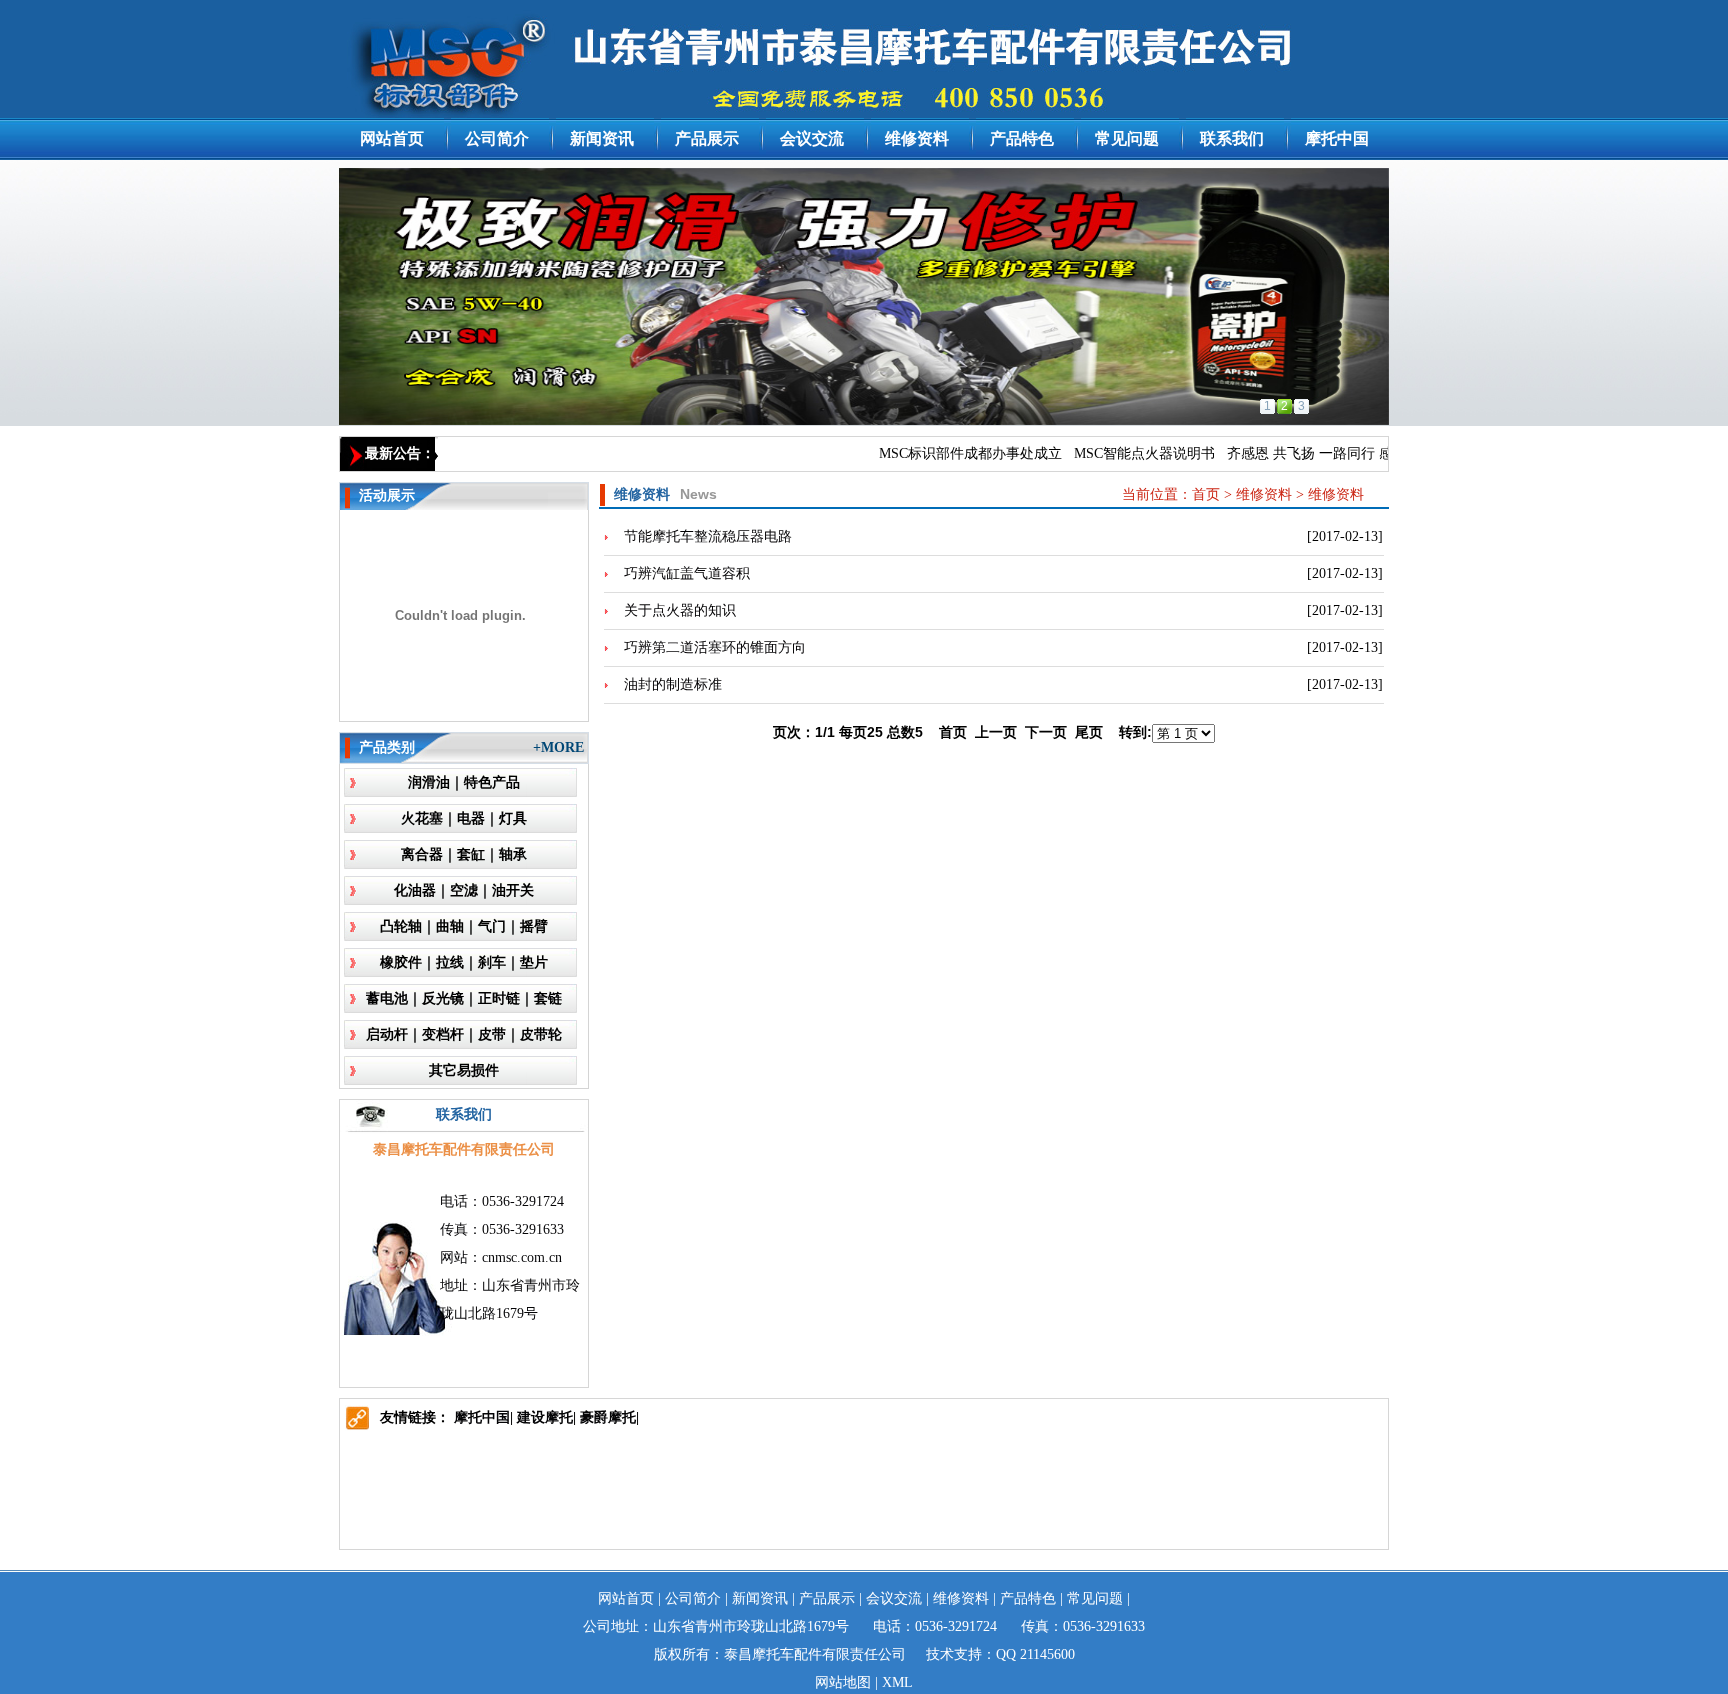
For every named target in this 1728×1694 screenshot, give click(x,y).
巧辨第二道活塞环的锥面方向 (715, 647)
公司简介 (497, 138)
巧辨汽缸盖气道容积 (687, 573)
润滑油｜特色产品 (464, 782)
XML (897, 1682)
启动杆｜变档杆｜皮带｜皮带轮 (464, 1034)
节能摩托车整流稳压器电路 (708, 536)
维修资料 (917, 138)
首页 (1206, 494)
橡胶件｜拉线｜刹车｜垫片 (464, 962)
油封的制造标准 (673, 684)
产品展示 (707, 138)
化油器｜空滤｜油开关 (464, 890)
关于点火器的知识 (680, 610)
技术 (940, 1654)
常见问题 (1127, 138)
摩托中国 (1337, 138)
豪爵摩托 (608, 1417)
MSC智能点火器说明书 (1124, 453)
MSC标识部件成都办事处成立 (950, 453)
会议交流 (812, 138)
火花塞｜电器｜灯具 (464, 818)
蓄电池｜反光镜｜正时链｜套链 (464, 998)
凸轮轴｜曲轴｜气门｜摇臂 (464, 926)
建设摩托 (545, 1417)
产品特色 (1022, 138)
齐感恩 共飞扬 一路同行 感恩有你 (1311, 453)
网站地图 (843, 1682)
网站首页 (392, 138)
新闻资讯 (602, 138)
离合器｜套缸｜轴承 (464, 854)
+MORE (558, 747)
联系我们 (1232, 138)
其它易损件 (464, 1070)
